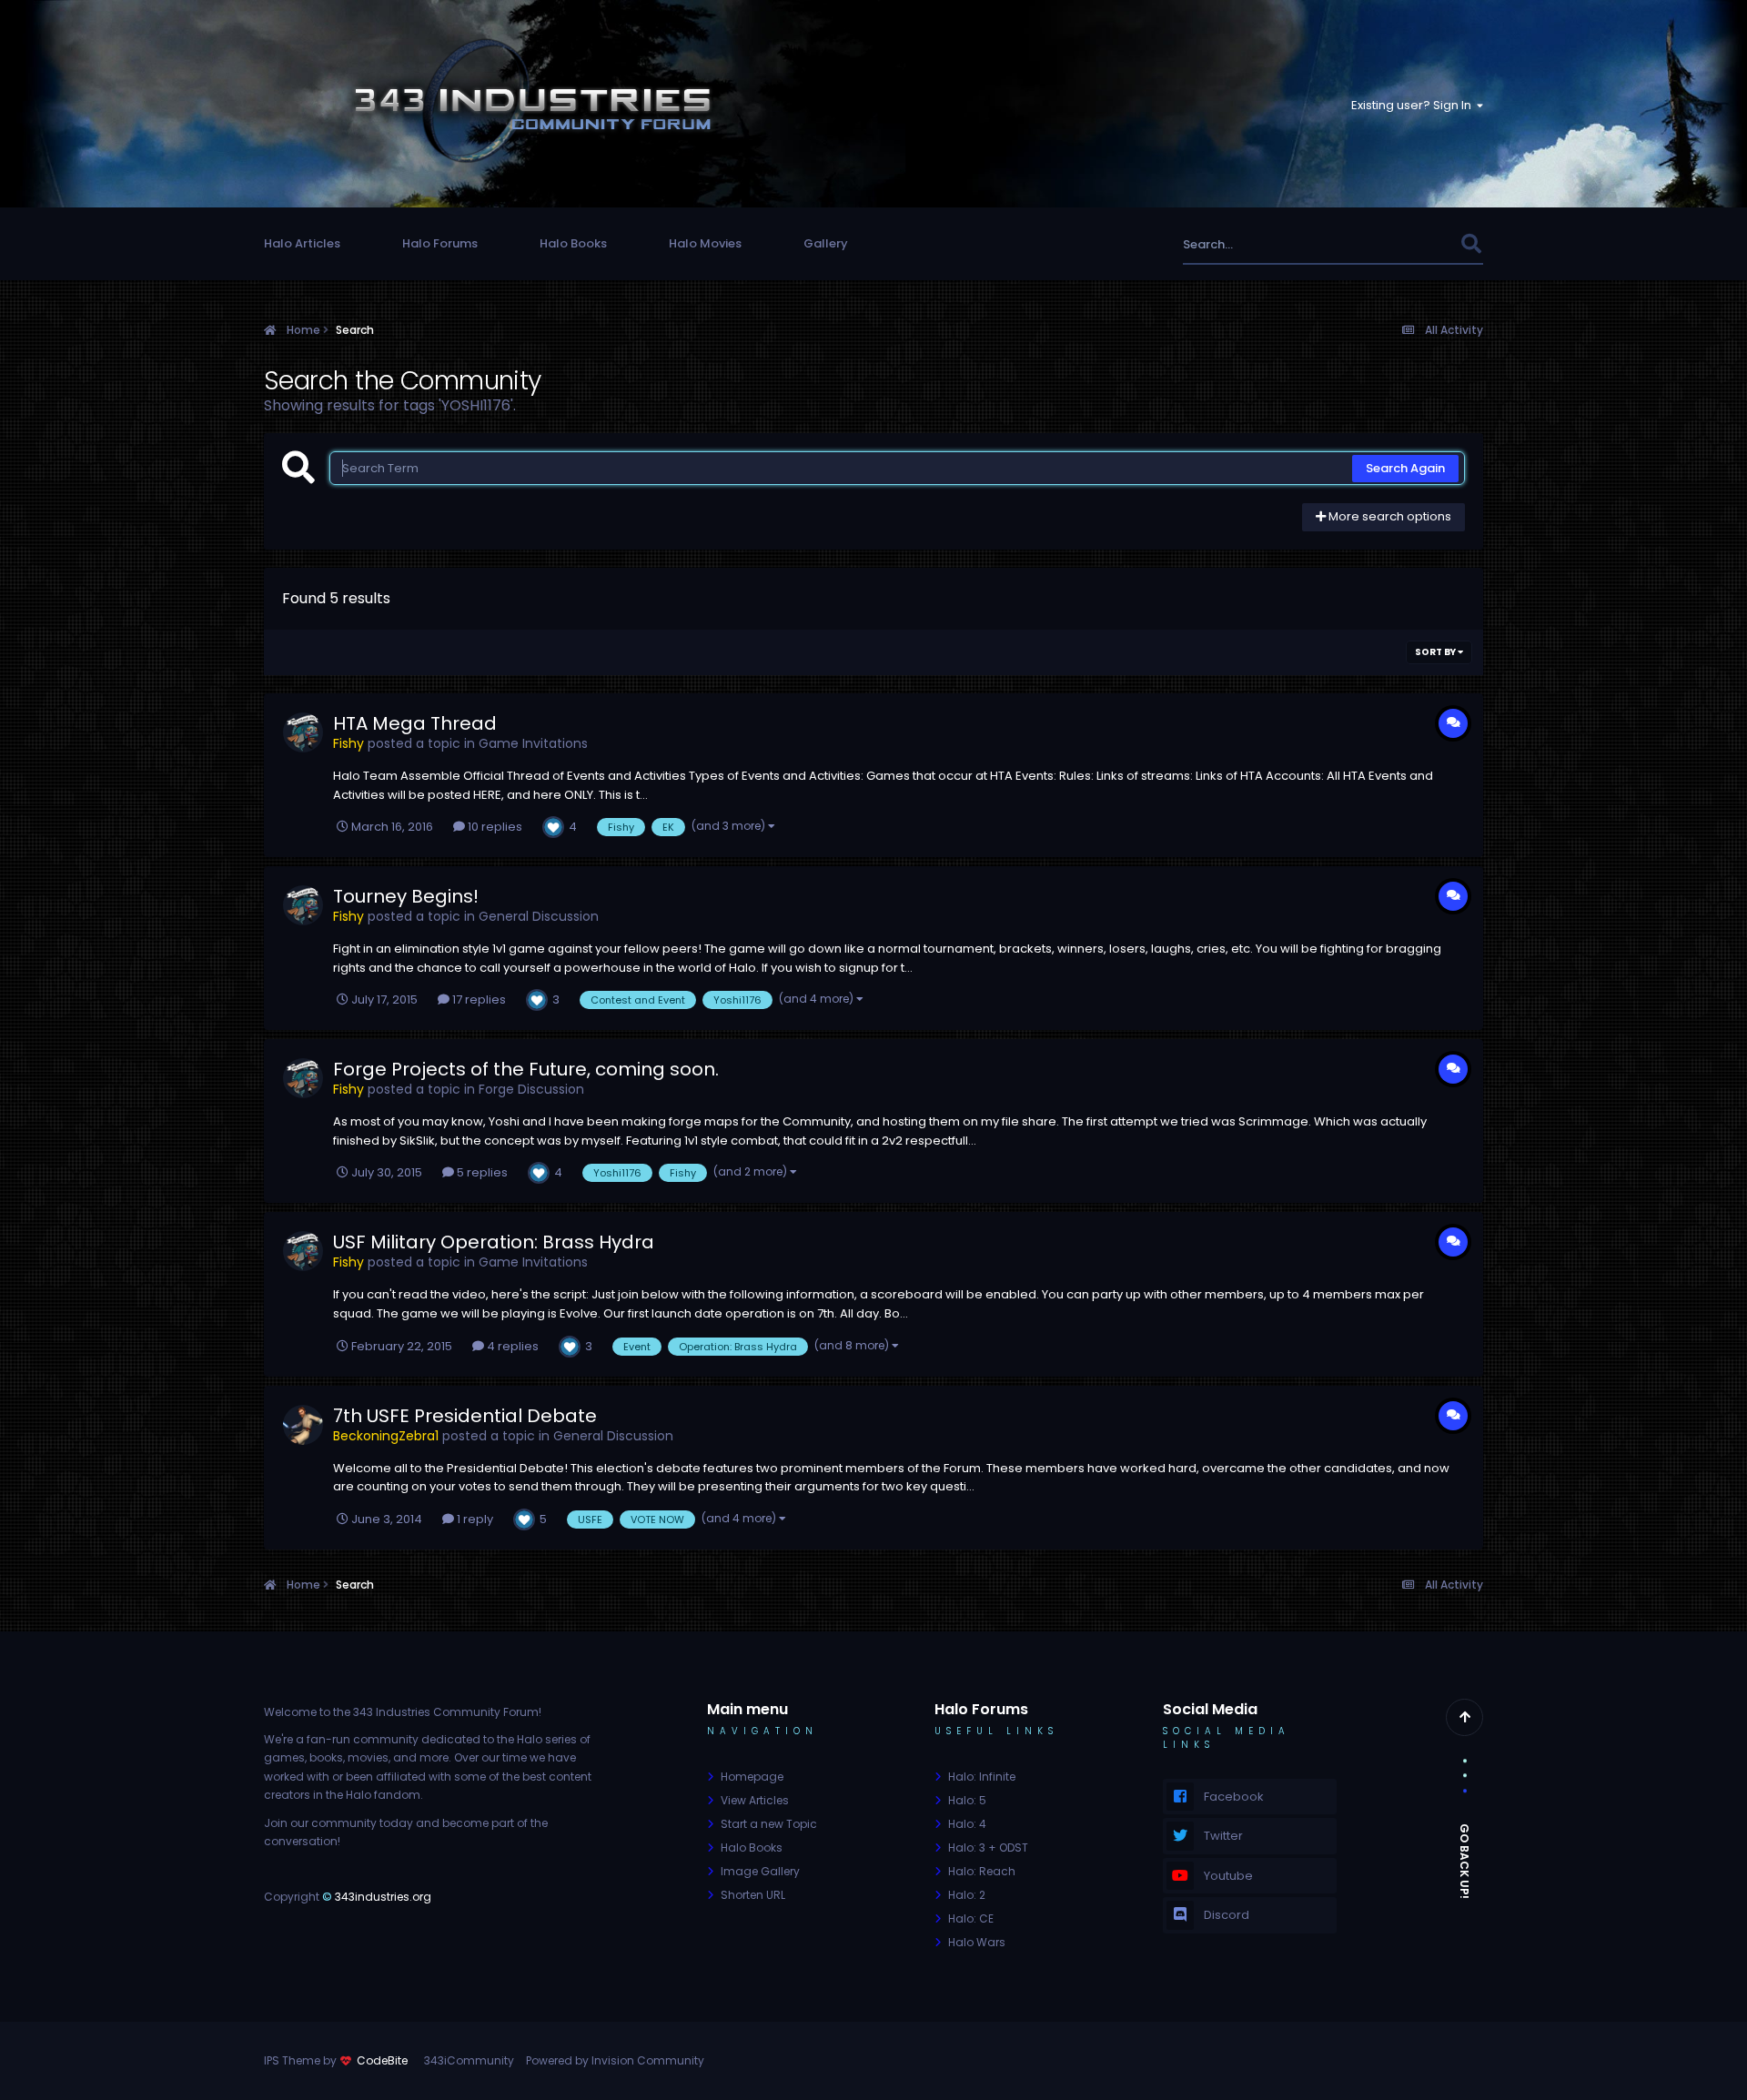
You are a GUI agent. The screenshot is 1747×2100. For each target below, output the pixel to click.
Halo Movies (705, 243)
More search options (1389, 516)
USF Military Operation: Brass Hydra (494, 1242)
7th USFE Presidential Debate (465, 1416)
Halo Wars (977, 1942)
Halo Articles (302, 243)
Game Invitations (533, 743)
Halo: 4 (967, 1824)
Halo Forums (440, 243)
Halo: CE (971, 1918)
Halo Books (573, 243)
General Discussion (539, 916)
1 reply (474, 1519)
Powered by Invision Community (615, 2060)
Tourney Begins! (406, 896)
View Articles (755, 1800)
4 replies (511, 1346)
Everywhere (1404, 244)
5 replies (481, 1172)
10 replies (494, 827)
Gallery (826, 243)
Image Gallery (760, 1871)
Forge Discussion (531, 1089)
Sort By (1436, 652)
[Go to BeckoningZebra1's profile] (303, 1425)
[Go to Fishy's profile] (303, 732)
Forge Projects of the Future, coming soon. (526, 1069)
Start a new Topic (769, 1824)
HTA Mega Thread (415, 723)
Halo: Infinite (982, 1777)
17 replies (478, 1000)
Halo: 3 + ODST (988, 1848)
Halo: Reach (982, 1871)
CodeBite (382, 2060)
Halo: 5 (967, 1800)
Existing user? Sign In (1414, 105)
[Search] (1471, 244)
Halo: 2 (967, 1895)
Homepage (752, 1777)
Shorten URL (753, 1895)
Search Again (1405, 468)
